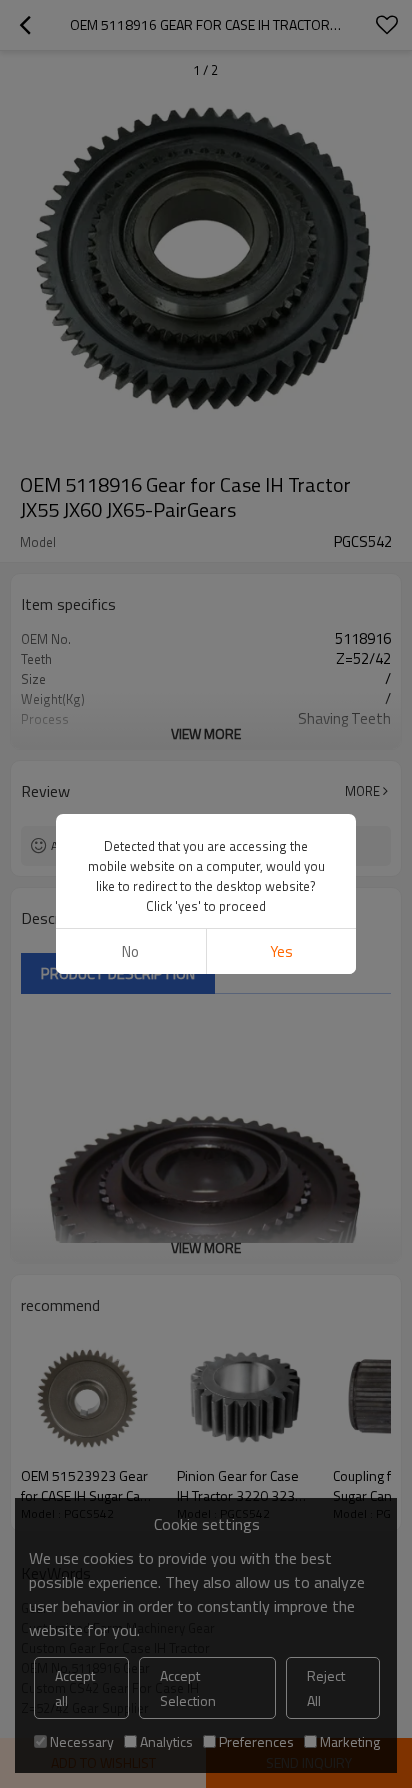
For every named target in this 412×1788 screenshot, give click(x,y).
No (130, 951)
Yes (281, 951)
